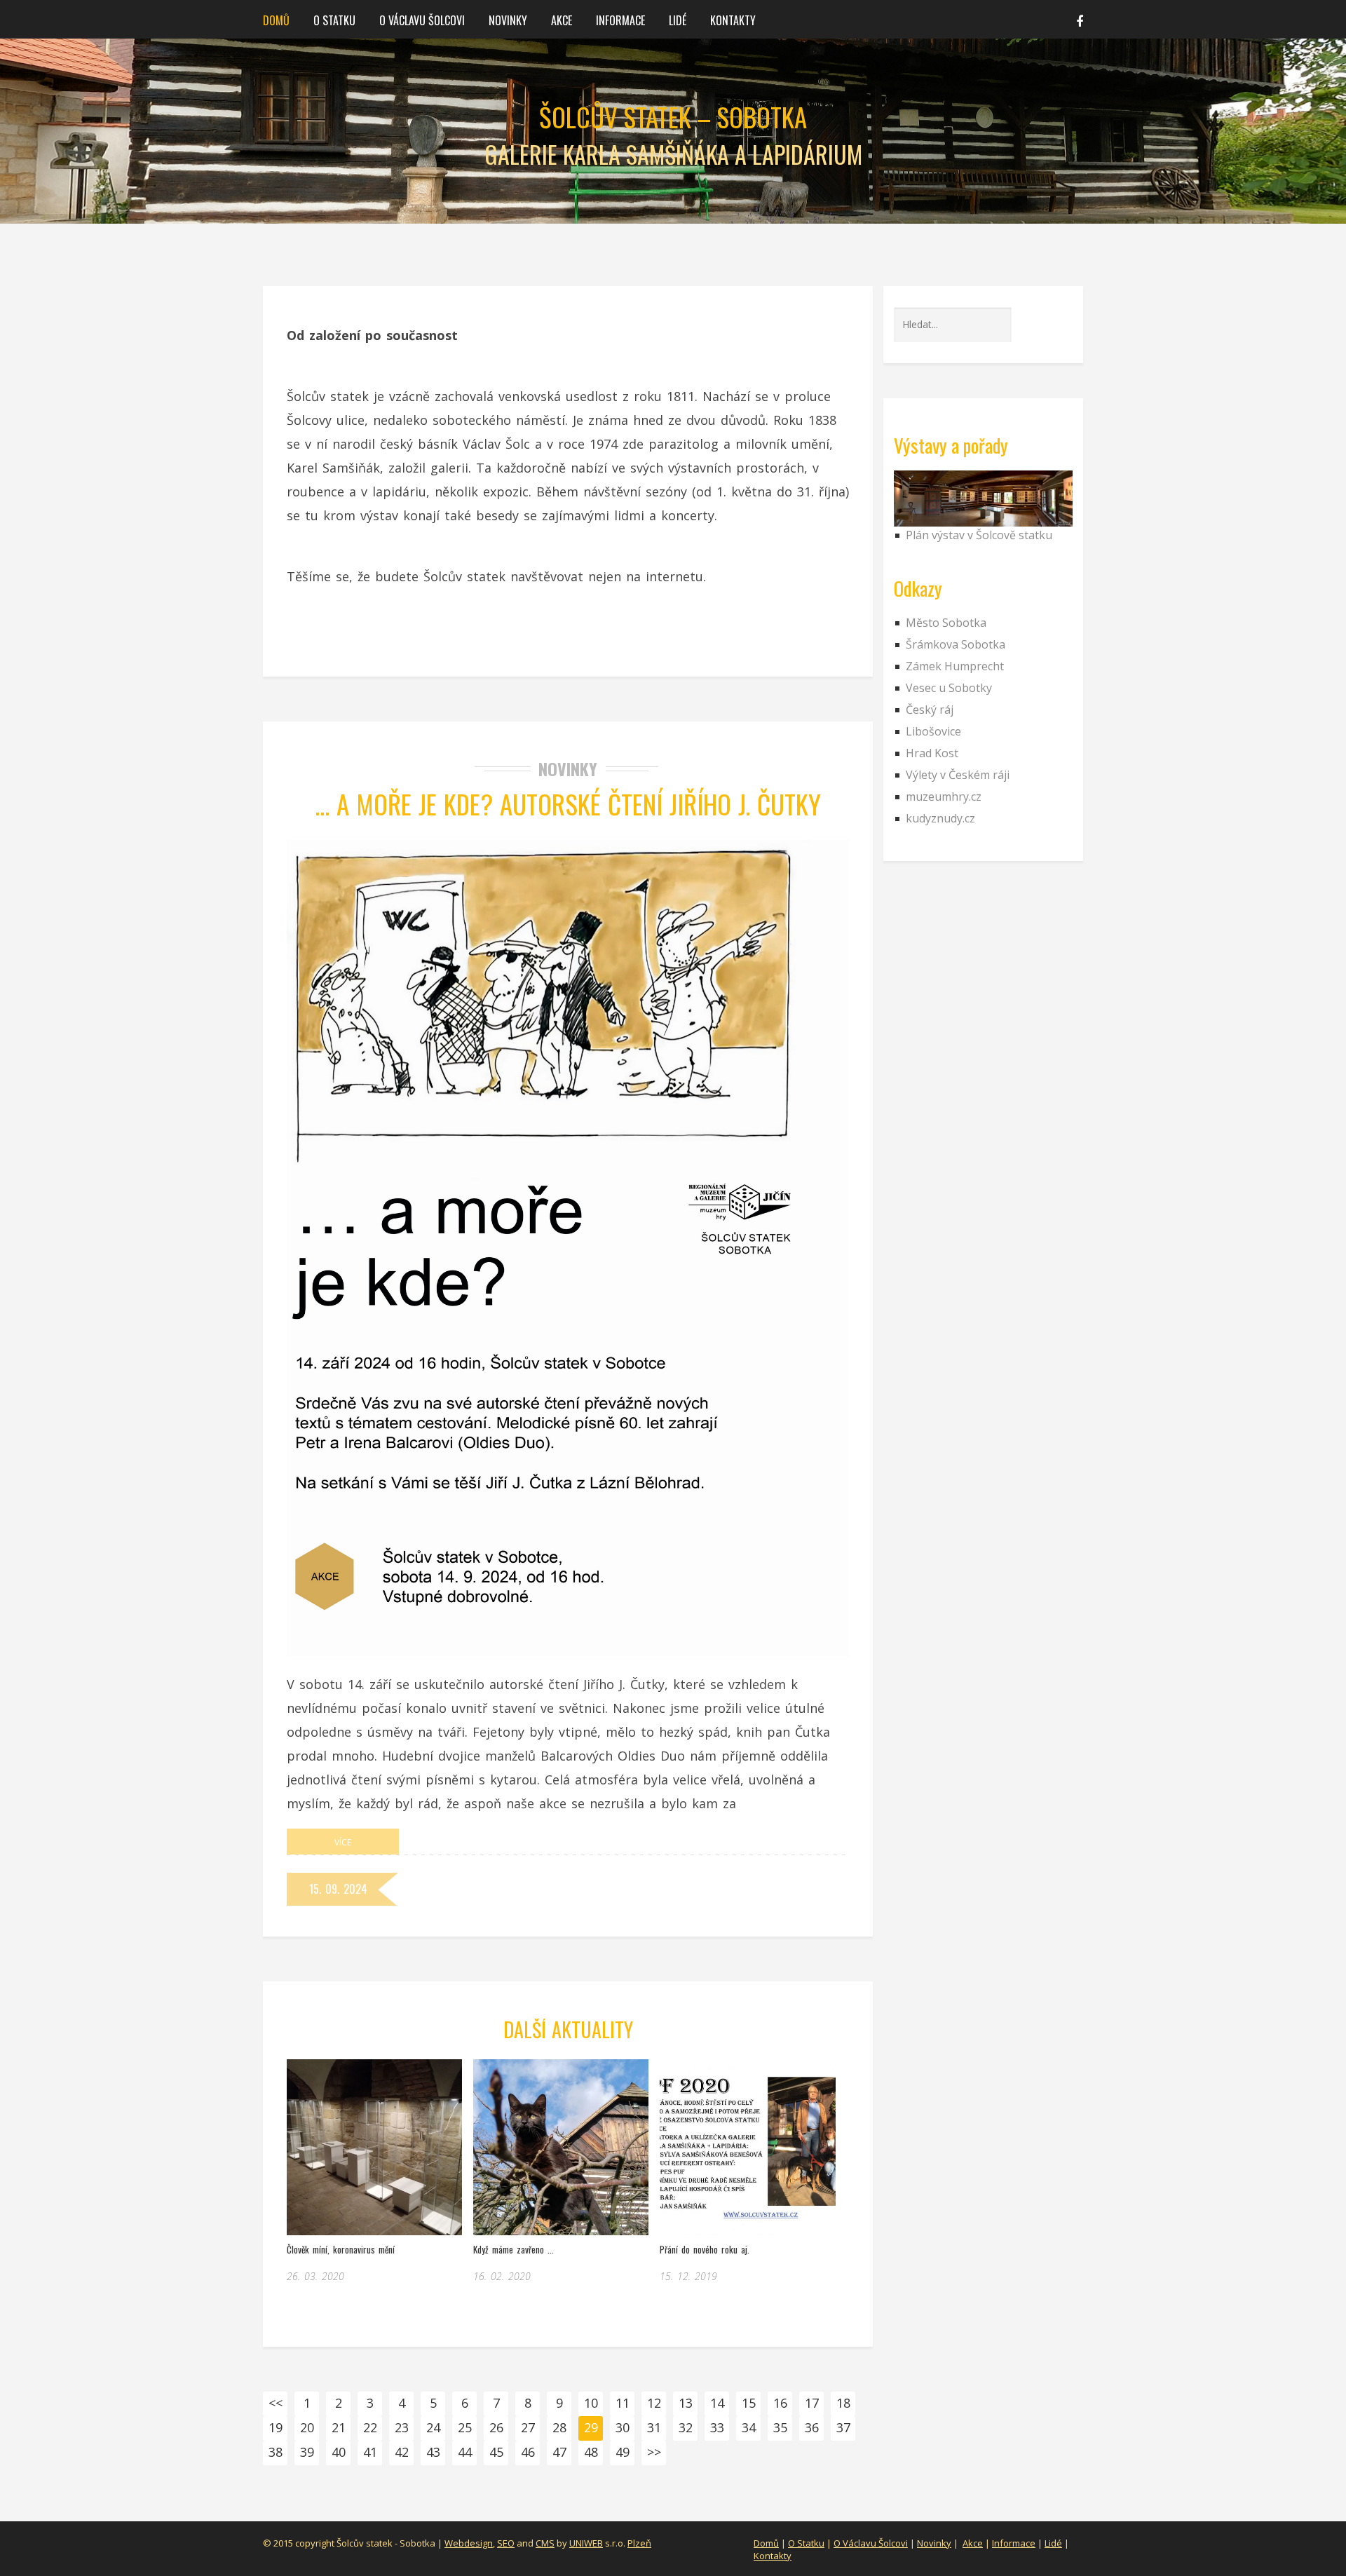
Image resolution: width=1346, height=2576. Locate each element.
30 (623, 2427)
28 (559, 2427)
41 (370, 2452)
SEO (506, 2543)
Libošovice (933, 731)
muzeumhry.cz (944, 796)
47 (559, 2452)
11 (623, 2403)
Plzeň (639, 2543)
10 (591, 2403)
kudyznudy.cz (940, 818)
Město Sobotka (946, 623)
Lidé (678, 20)
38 (276, 2452)
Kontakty (733, 20)
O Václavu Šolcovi (422, 20)
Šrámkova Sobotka (956, 644)
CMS (545, 2543)
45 (496, 2452)
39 (307, 2452)
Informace (620, 20)
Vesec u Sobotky (949, 688)
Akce (562, 20)
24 (433, 2427)
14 (717, 2403)
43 (433, 2452)
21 (339, 2427)
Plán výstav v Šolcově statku (979, 535)
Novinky (508, 20)
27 (528, 2427)
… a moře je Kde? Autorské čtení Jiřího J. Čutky (568, 804)
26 (496, 2427)
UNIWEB (586, 2543)
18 (843, 2403)
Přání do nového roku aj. (705, 2249)
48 (591, 2452)
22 (370, 2427)
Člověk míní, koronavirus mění (341, 2249)
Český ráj (930, 710)
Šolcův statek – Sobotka (673, 117)
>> (654, 2452)
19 (276, 2427)
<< (276, 2403)
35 (780, 2427)
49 (623, 2452)
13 (686, 2403)
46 (528, 2452)
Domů (276, 20)
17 (812, 2403)
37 (843, 2427)
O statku (334, 20)
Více (343, 1842)
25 (465, 2427)
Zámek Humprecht (955, 666)
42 (402, 2452)
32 (686, 2427)
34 (749, 2427)
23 (402, 2427)
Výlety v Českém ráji (958, 775)
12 (654, 2403)
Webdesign (469, 2543)
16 (780, 2403)
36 (812, 2427)
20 (307, 2427)
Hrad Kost (932, 753)
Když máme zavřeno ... (514, 2249)
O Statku (806, 2543)
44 (465, 2452)
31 (654, 2427)
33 (717, 2427)
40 (339, 2452)
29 (591, 2427)
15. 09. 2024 (338, 1889)
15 (749, 2403)
